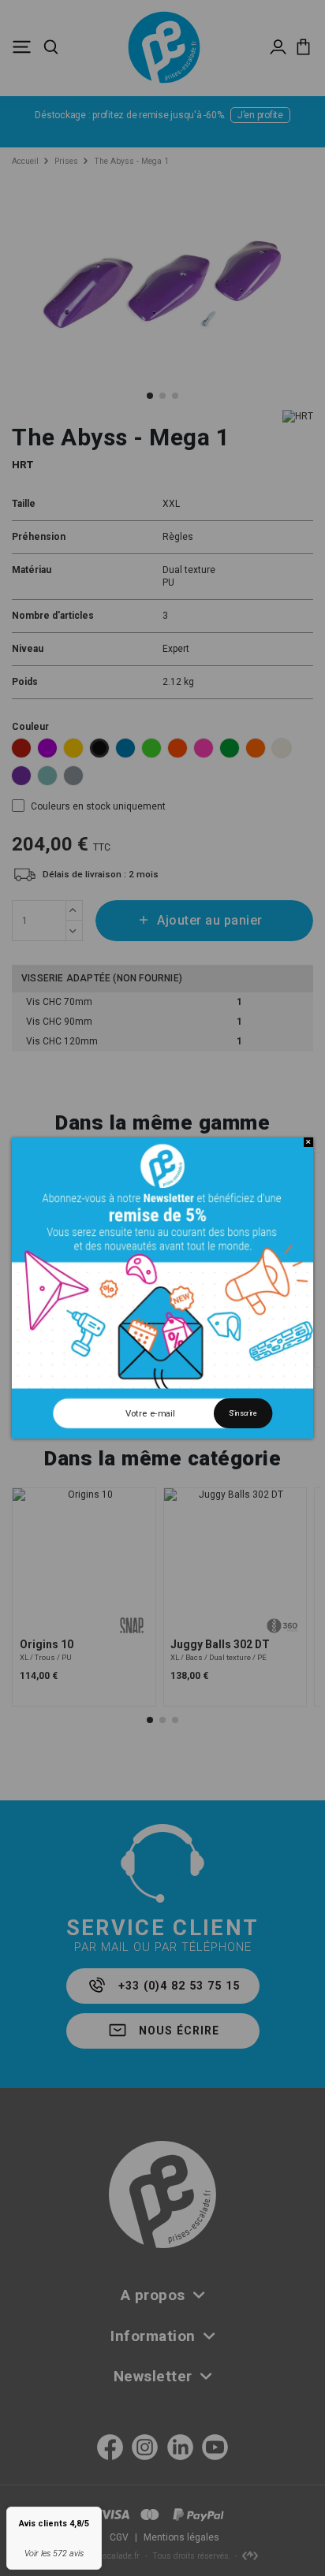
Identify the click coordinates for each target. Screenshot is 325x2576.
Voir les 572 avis (54, 2554)
